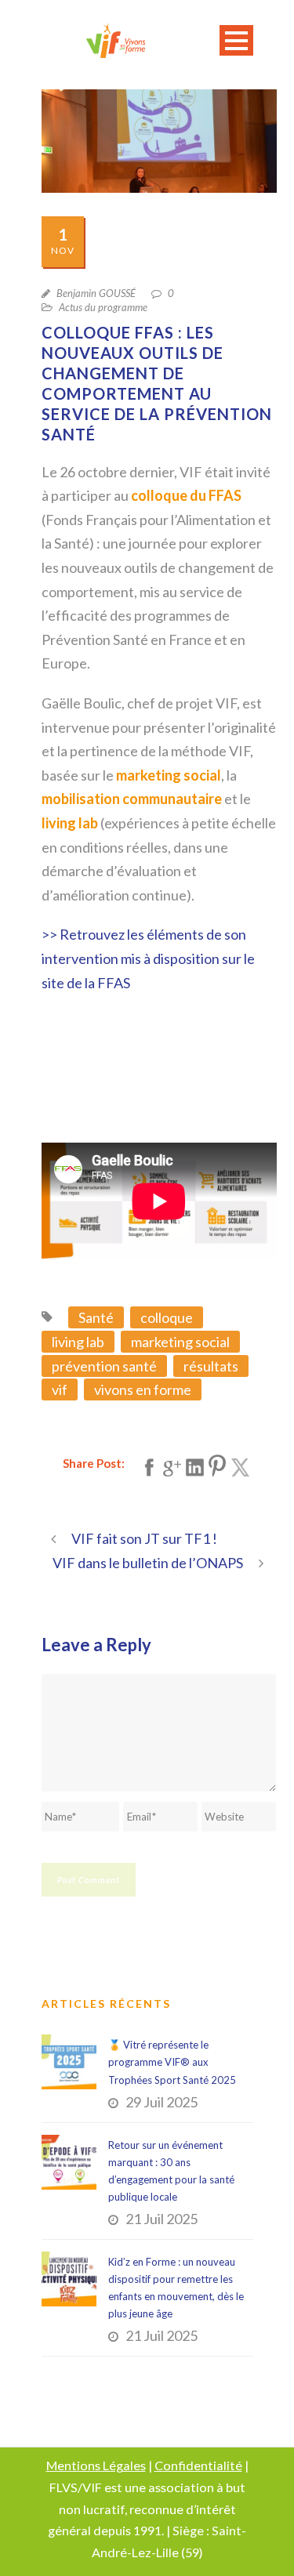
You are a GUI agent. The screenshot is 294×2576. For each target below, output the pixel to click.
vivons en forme (143, 1389)
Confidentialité (198, 2465)
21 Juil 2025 (162, 2219)
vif (60, 1389)
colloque (167, 1317)
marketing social (180, 1342)
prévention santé (104, 1366)
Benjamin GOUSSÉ (96, 293)
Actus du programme (103, 307)
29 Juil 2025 (162, 2102)
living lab (78, 1342)
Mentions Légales (96, 2465)
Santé (96, 1317)
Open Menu (236, 40)
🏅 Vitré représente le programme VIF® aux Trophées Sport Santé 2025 (172, 2062)
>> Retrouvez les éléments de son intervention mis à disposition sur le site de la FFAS (148, 958)
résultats (211, 1366)
